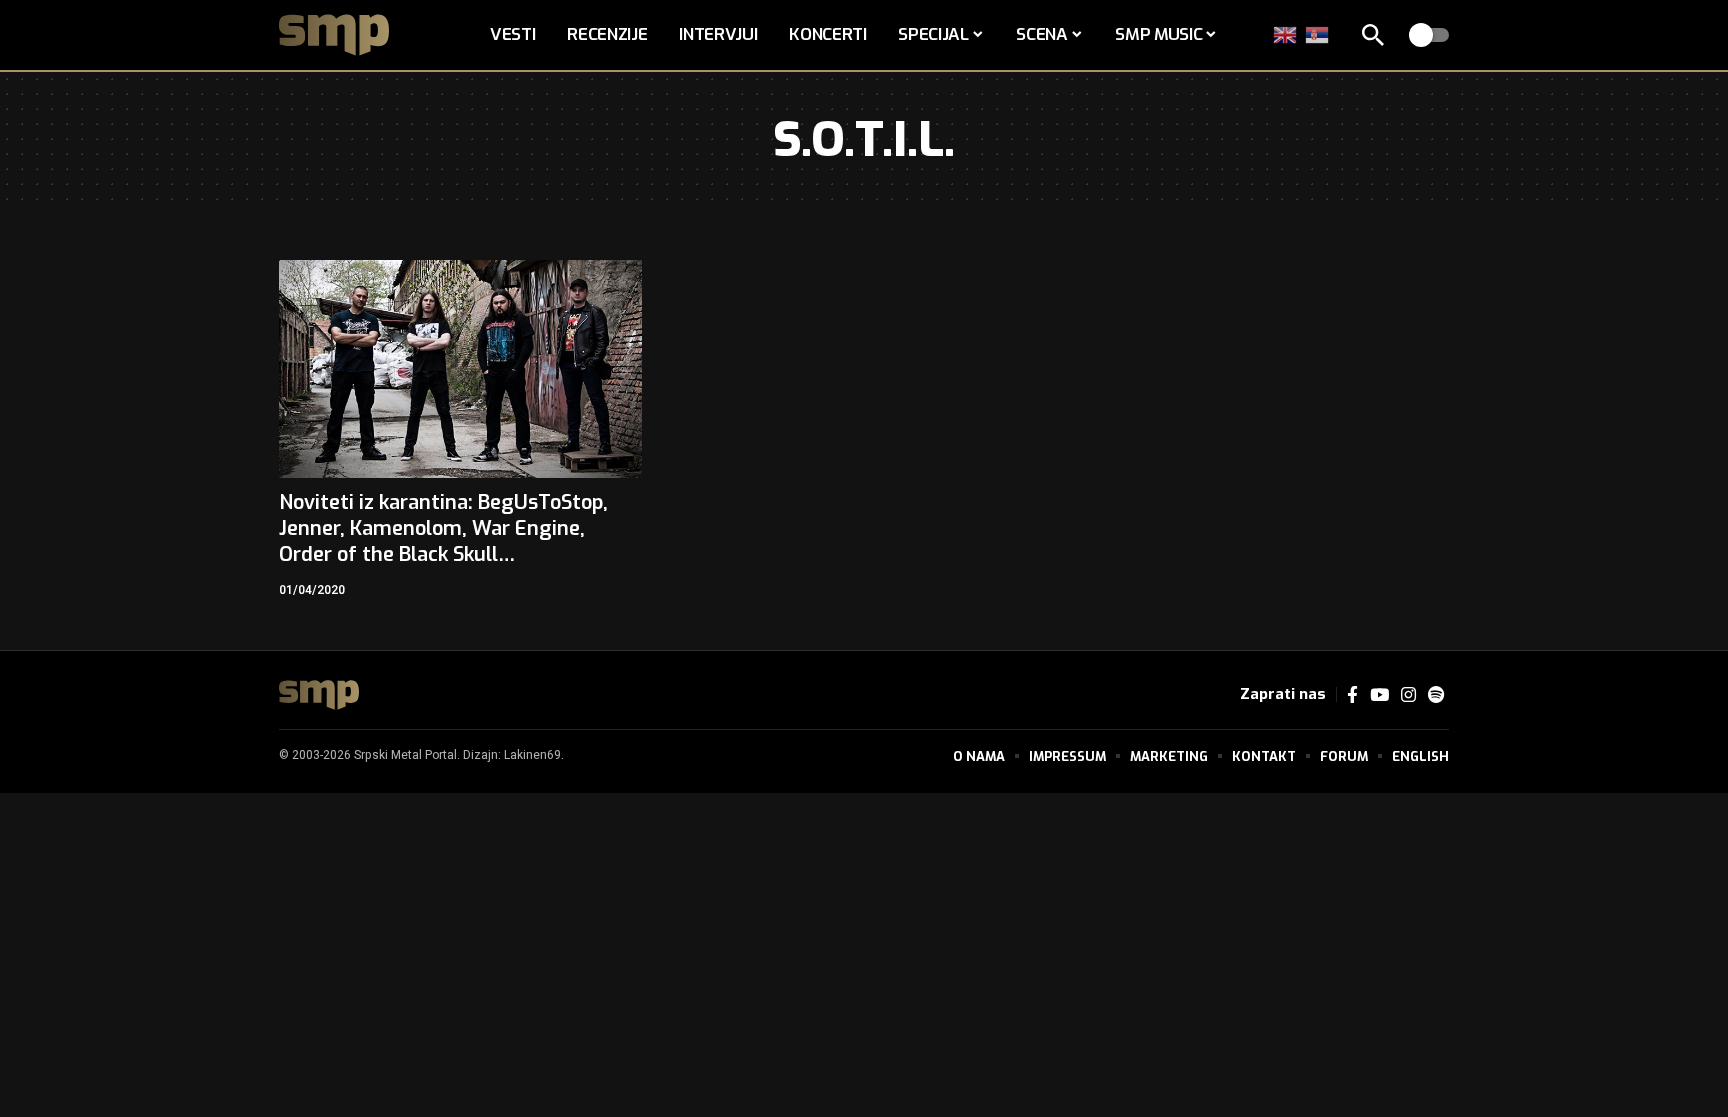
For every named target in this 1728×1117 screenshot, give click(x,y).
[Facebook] (1352, 695)
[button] (1373, 35)
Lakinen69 (532, 755)
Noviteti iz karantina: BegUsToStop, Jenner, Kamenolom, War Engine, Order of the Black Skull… (443, 528)
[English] (1286, 34)
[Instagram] (1408, 695)
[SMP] (319, 695)
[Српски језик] (1318, 34)
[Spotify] (1436, 695)
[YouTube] (1379, 695)
